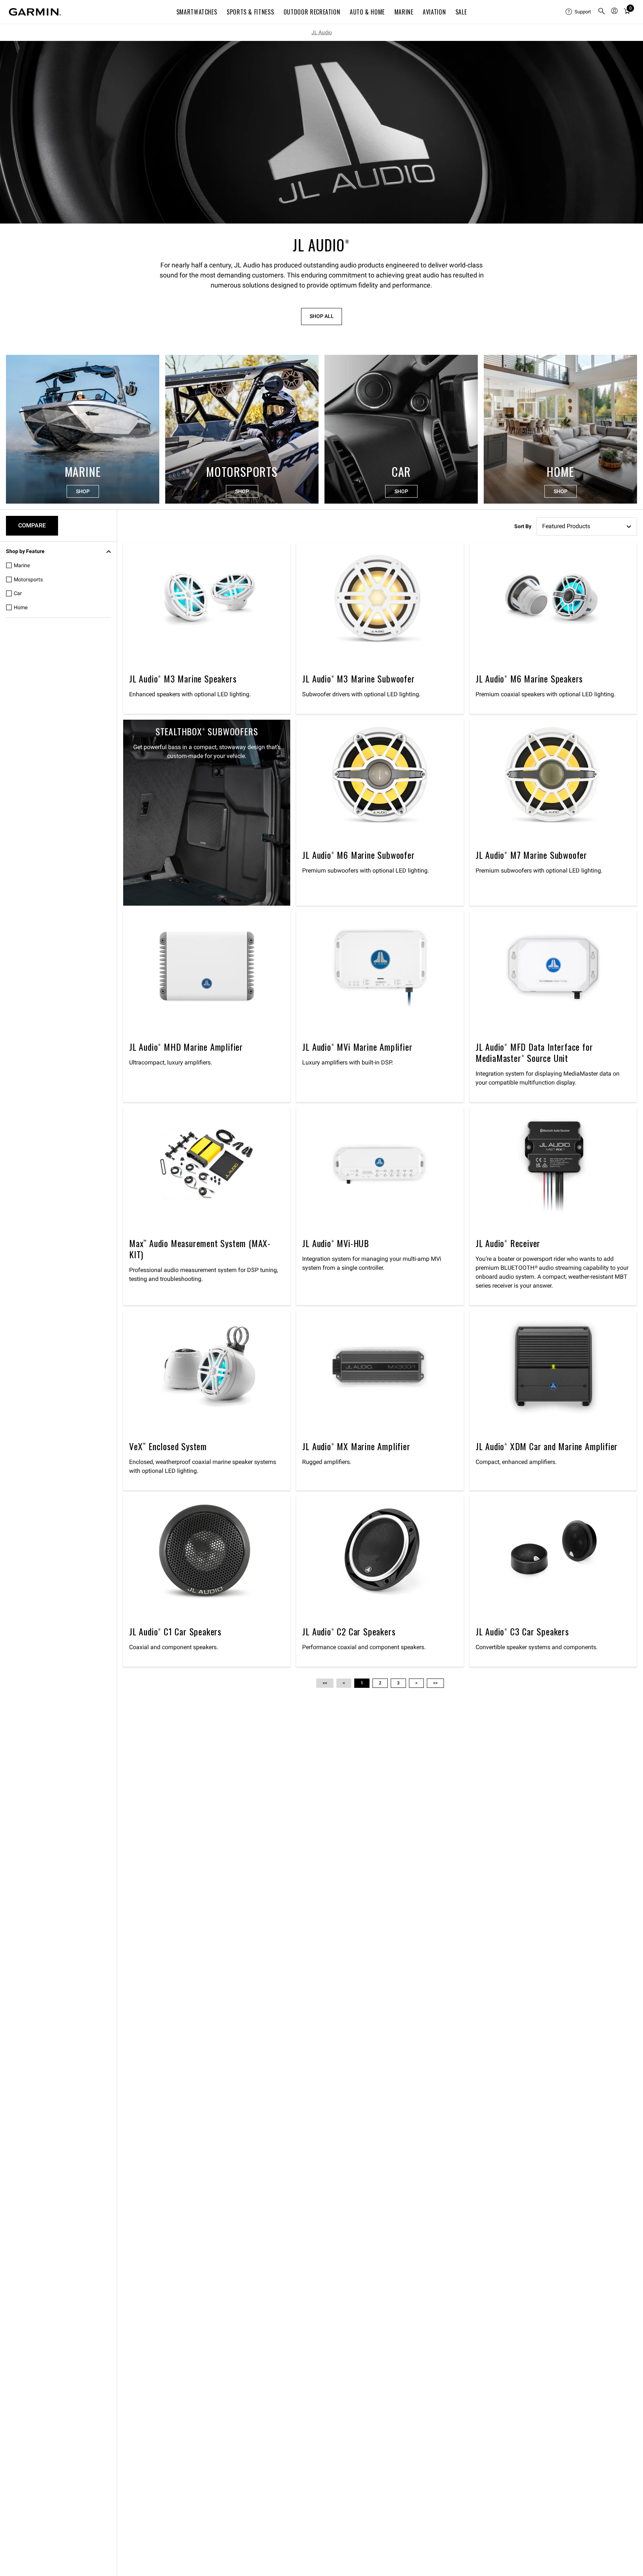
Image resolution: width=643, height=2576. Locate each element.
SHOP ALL (322, 316)
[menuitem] (579, 12)
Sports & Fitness (250, 12)
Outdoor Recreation (312, 12)
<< (325, 1683)
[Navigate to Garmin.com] (35, 12)
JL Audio (322, 32)
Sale (461, 12)
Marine (404, 12)
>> (435, 1683)
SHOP (83, 491)
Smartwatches (197, 12)
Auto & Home (367, 12)
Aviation (434, 12)
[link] (321, 132)
